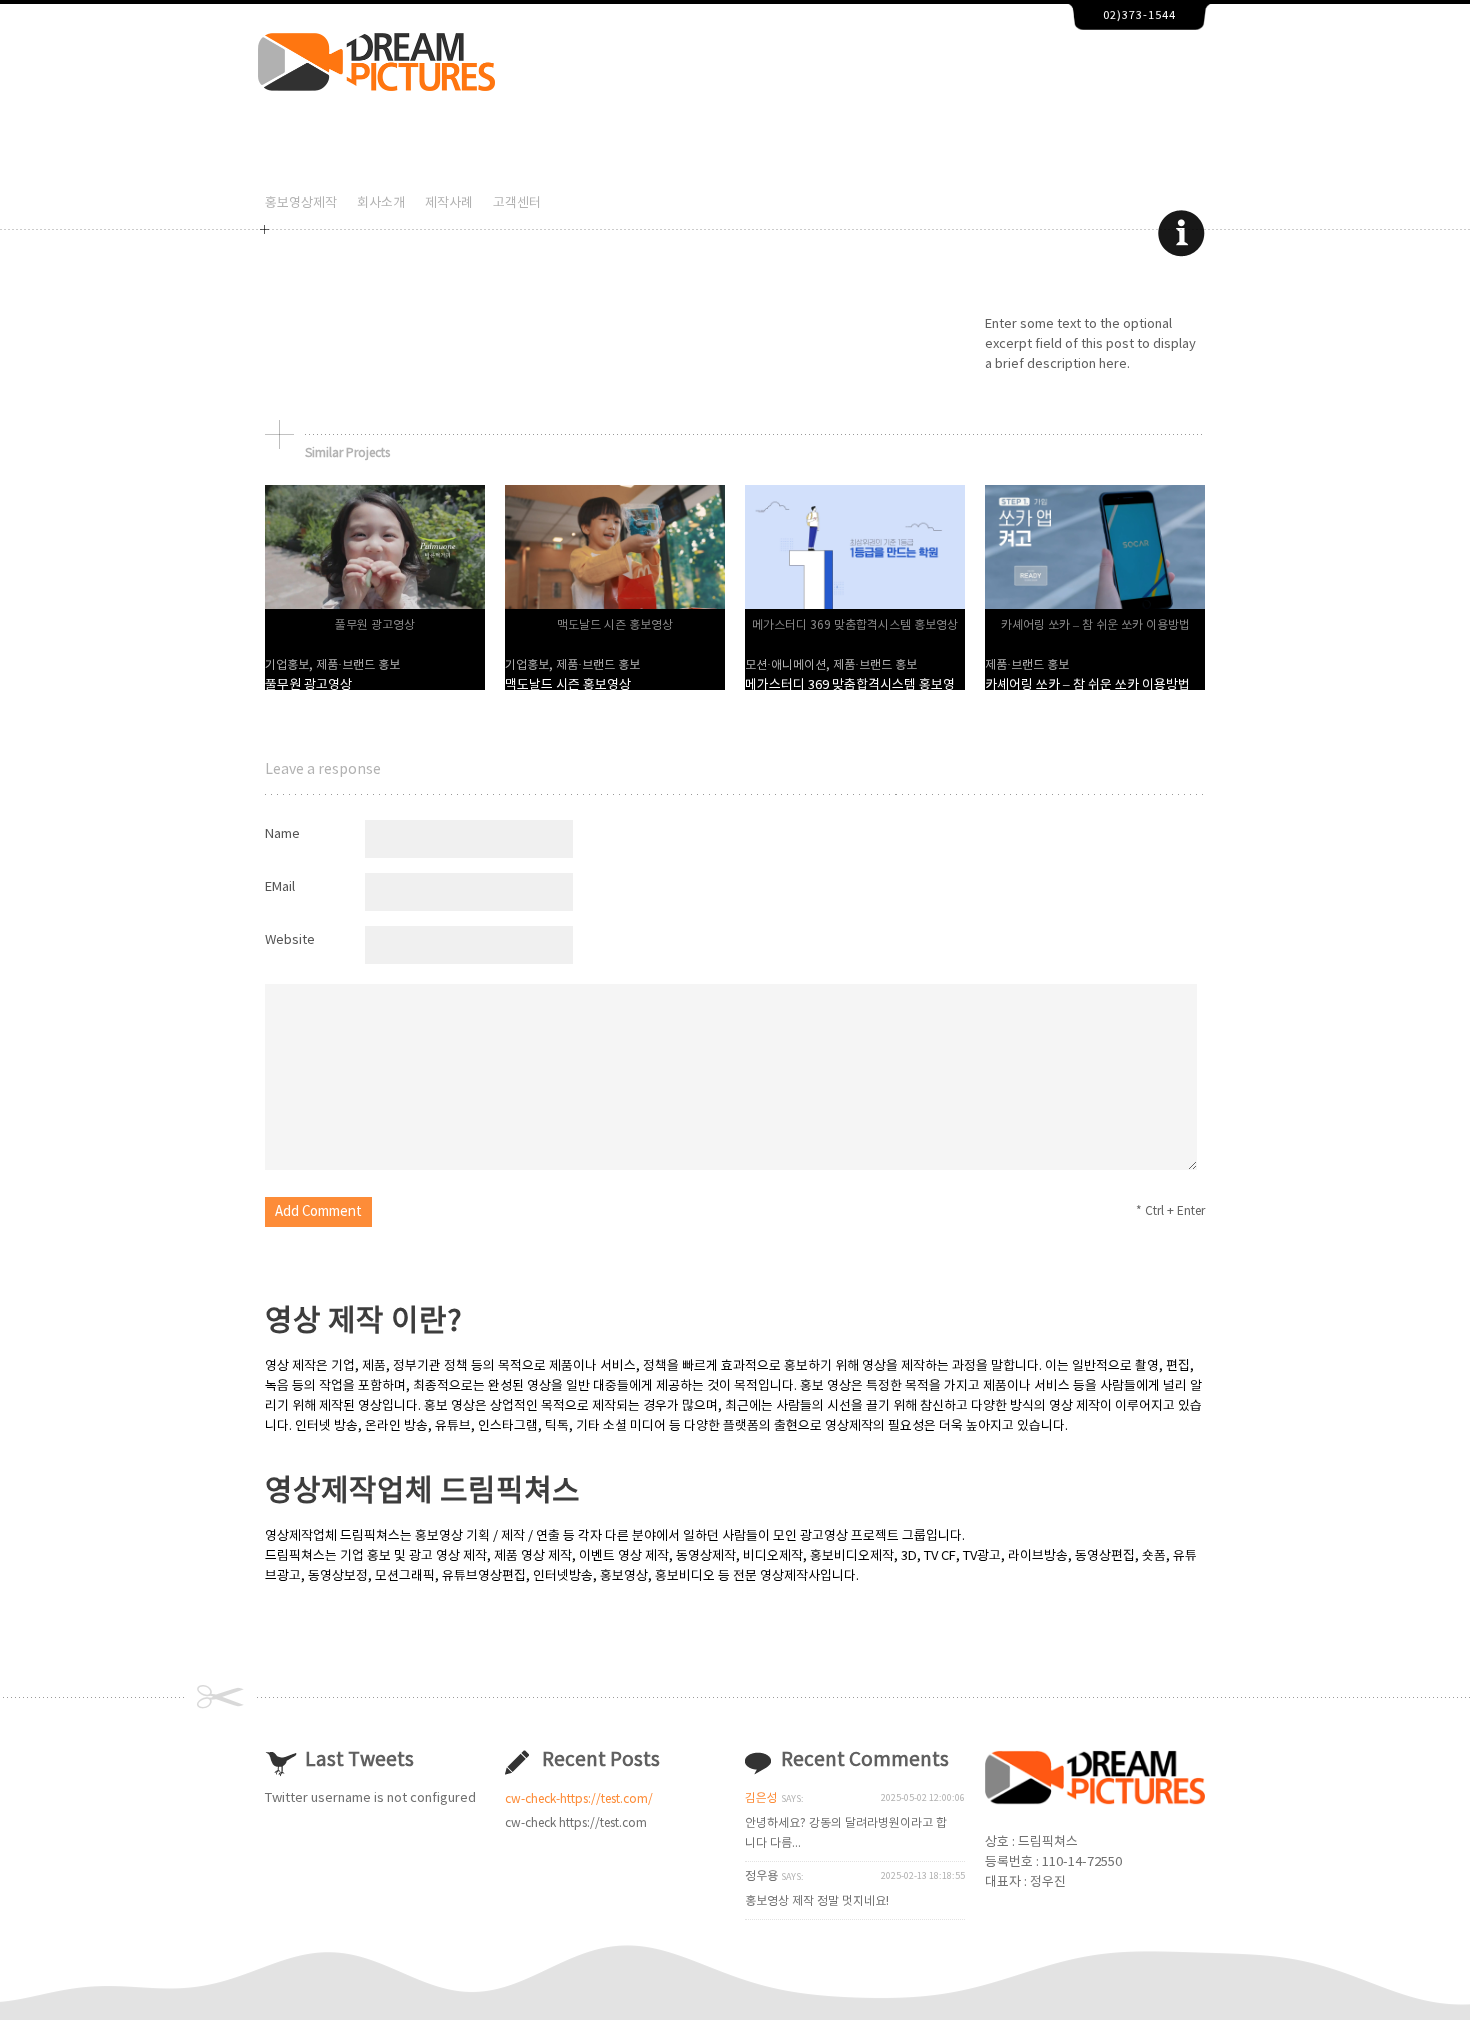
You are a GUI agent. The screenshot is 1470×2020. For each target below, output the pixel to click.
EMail (280, 887)
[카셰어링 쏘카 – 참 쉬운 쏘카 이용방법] (1095, 605)
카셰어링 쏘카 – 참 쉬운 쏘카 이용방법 (1087, 685)
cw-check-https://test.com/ (579, 1799)
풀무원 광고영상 (308, 685)
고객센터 (517, 203)
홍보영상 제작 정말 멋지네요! (817, 1901)
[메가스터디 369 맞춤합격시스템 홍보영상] (855, 605)
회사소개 (381, 203)
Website (290, 940)
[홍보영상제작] (376, 87)
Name (282, 834)
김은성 (761, 1798)
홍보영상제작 (301, 203)
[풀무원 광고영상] (375, 605)
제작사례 (449, 203)
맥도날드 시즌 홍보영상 (568, 685)
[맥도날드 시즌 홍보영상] (615, 605)
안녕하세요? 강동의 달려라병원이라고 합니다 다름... (846, 1833)
